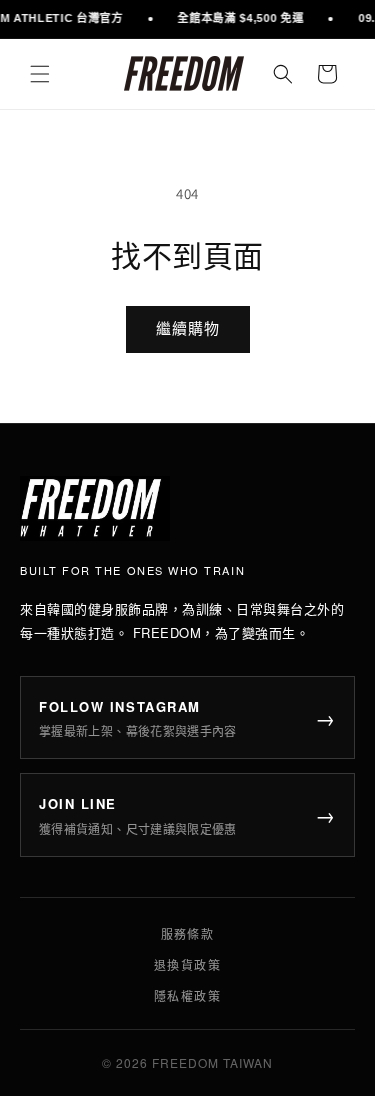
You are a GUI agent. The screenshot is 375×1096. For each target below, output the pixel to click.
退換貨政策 (187, 964)
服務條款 (188, 933)
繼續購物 (188, 328)
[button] (40, 74)
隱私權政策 (187, 995)
